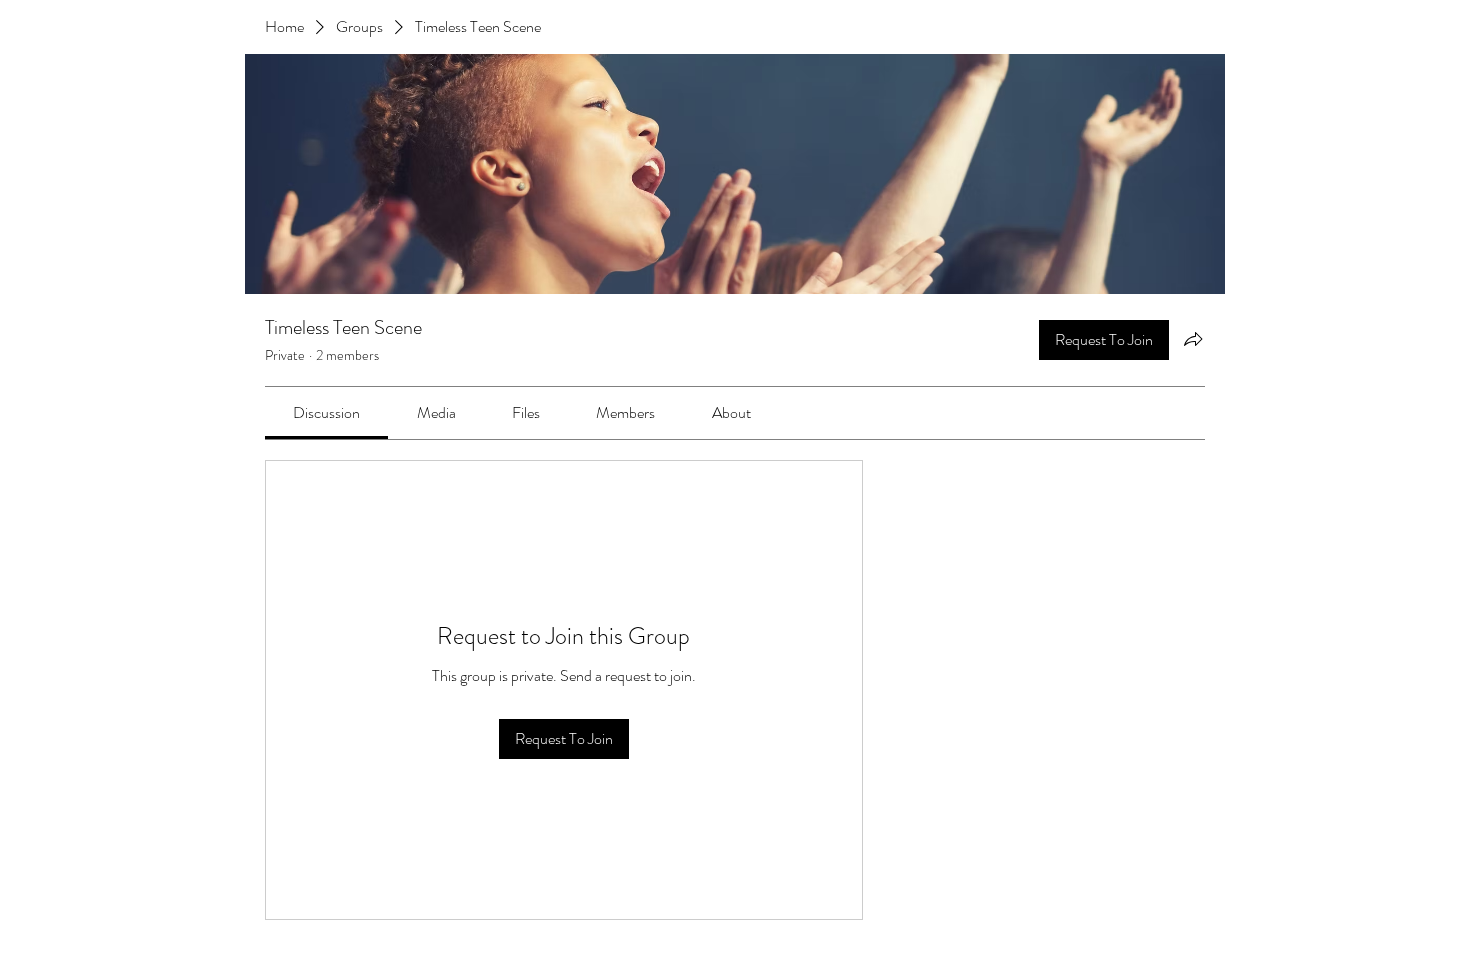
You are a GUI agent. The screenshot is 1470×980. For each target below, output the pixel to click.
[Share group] (1193, 339)
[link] (326, 412)
